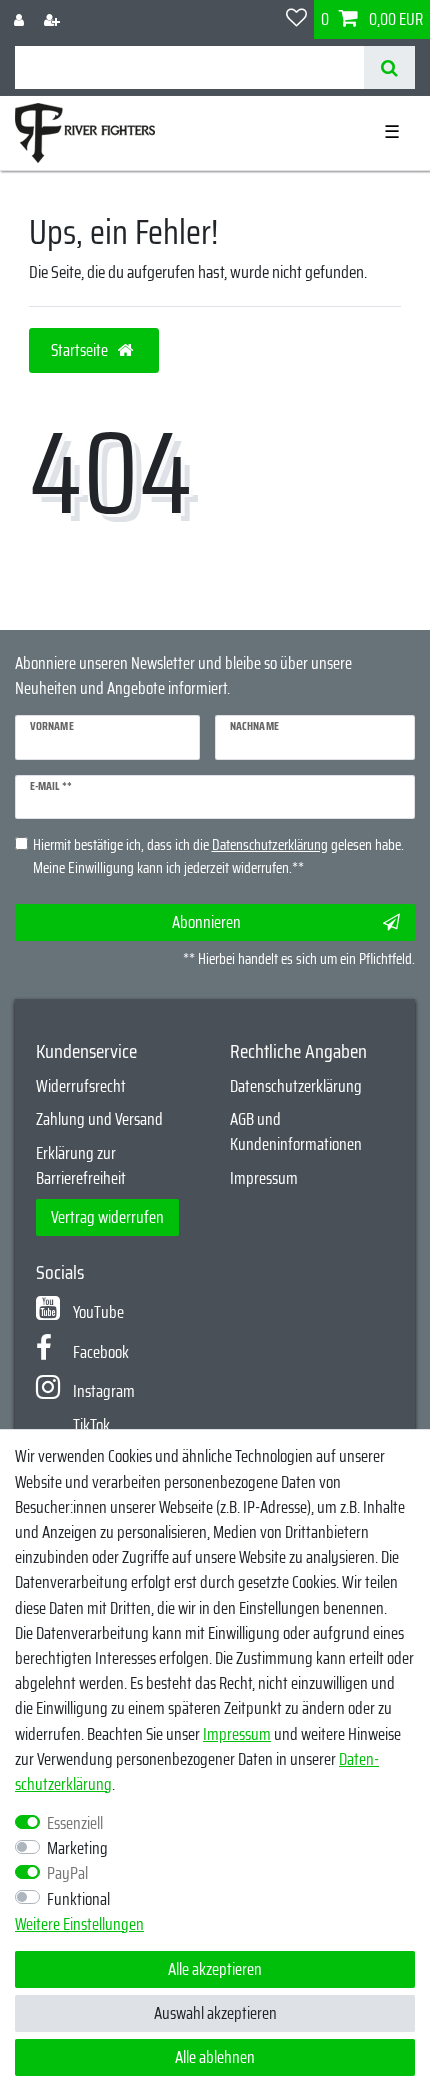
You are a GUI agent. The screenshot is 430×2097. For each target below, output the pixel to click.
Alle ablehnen (215, 2057)
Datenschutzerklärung (296, 1086)
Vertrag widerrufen (107, 1217)
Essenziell (75, 1823)
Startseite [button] (81, 350)
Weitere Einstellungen (79, 1924)
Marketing (77, 1848)
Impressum (264, 1178)
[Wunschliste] (296, 19)
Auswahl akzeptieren (215, 2013)
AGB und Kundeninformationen (296, 1131)
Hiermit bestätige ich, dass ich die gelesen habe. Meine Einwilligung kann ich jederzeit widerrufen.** (218, 856)
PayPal (67, 1873)
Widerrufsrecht (81, 1086)
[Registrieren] (54, 19)
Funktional (78, 1899)
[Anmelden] (21, 19)
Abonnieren (206, 922)
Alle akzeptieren (215, 1969)
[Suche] (389, 67)
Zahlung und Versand (99, 1119)
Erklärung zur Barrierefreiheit (81, 1165)
